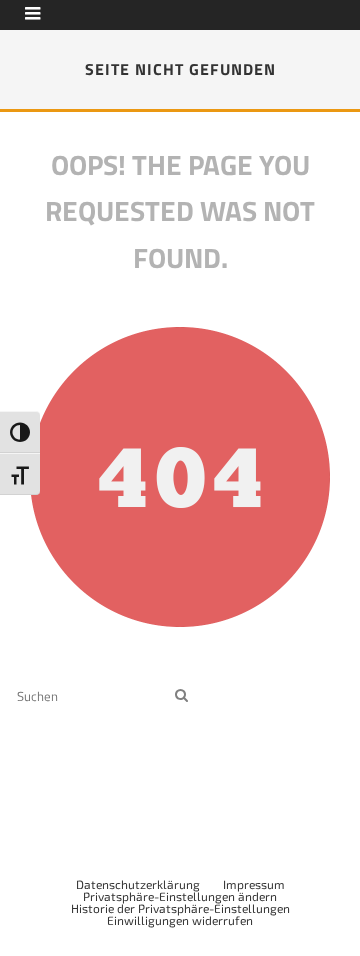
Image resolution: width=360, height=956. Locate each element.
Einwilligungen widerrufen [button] (180, 920)
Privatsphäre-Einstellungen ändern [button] (180, 896)
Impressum (254, 884)
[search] (181, 695)
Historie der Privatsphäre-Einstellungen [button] (180, 908)
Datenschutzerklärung (138, 884)
